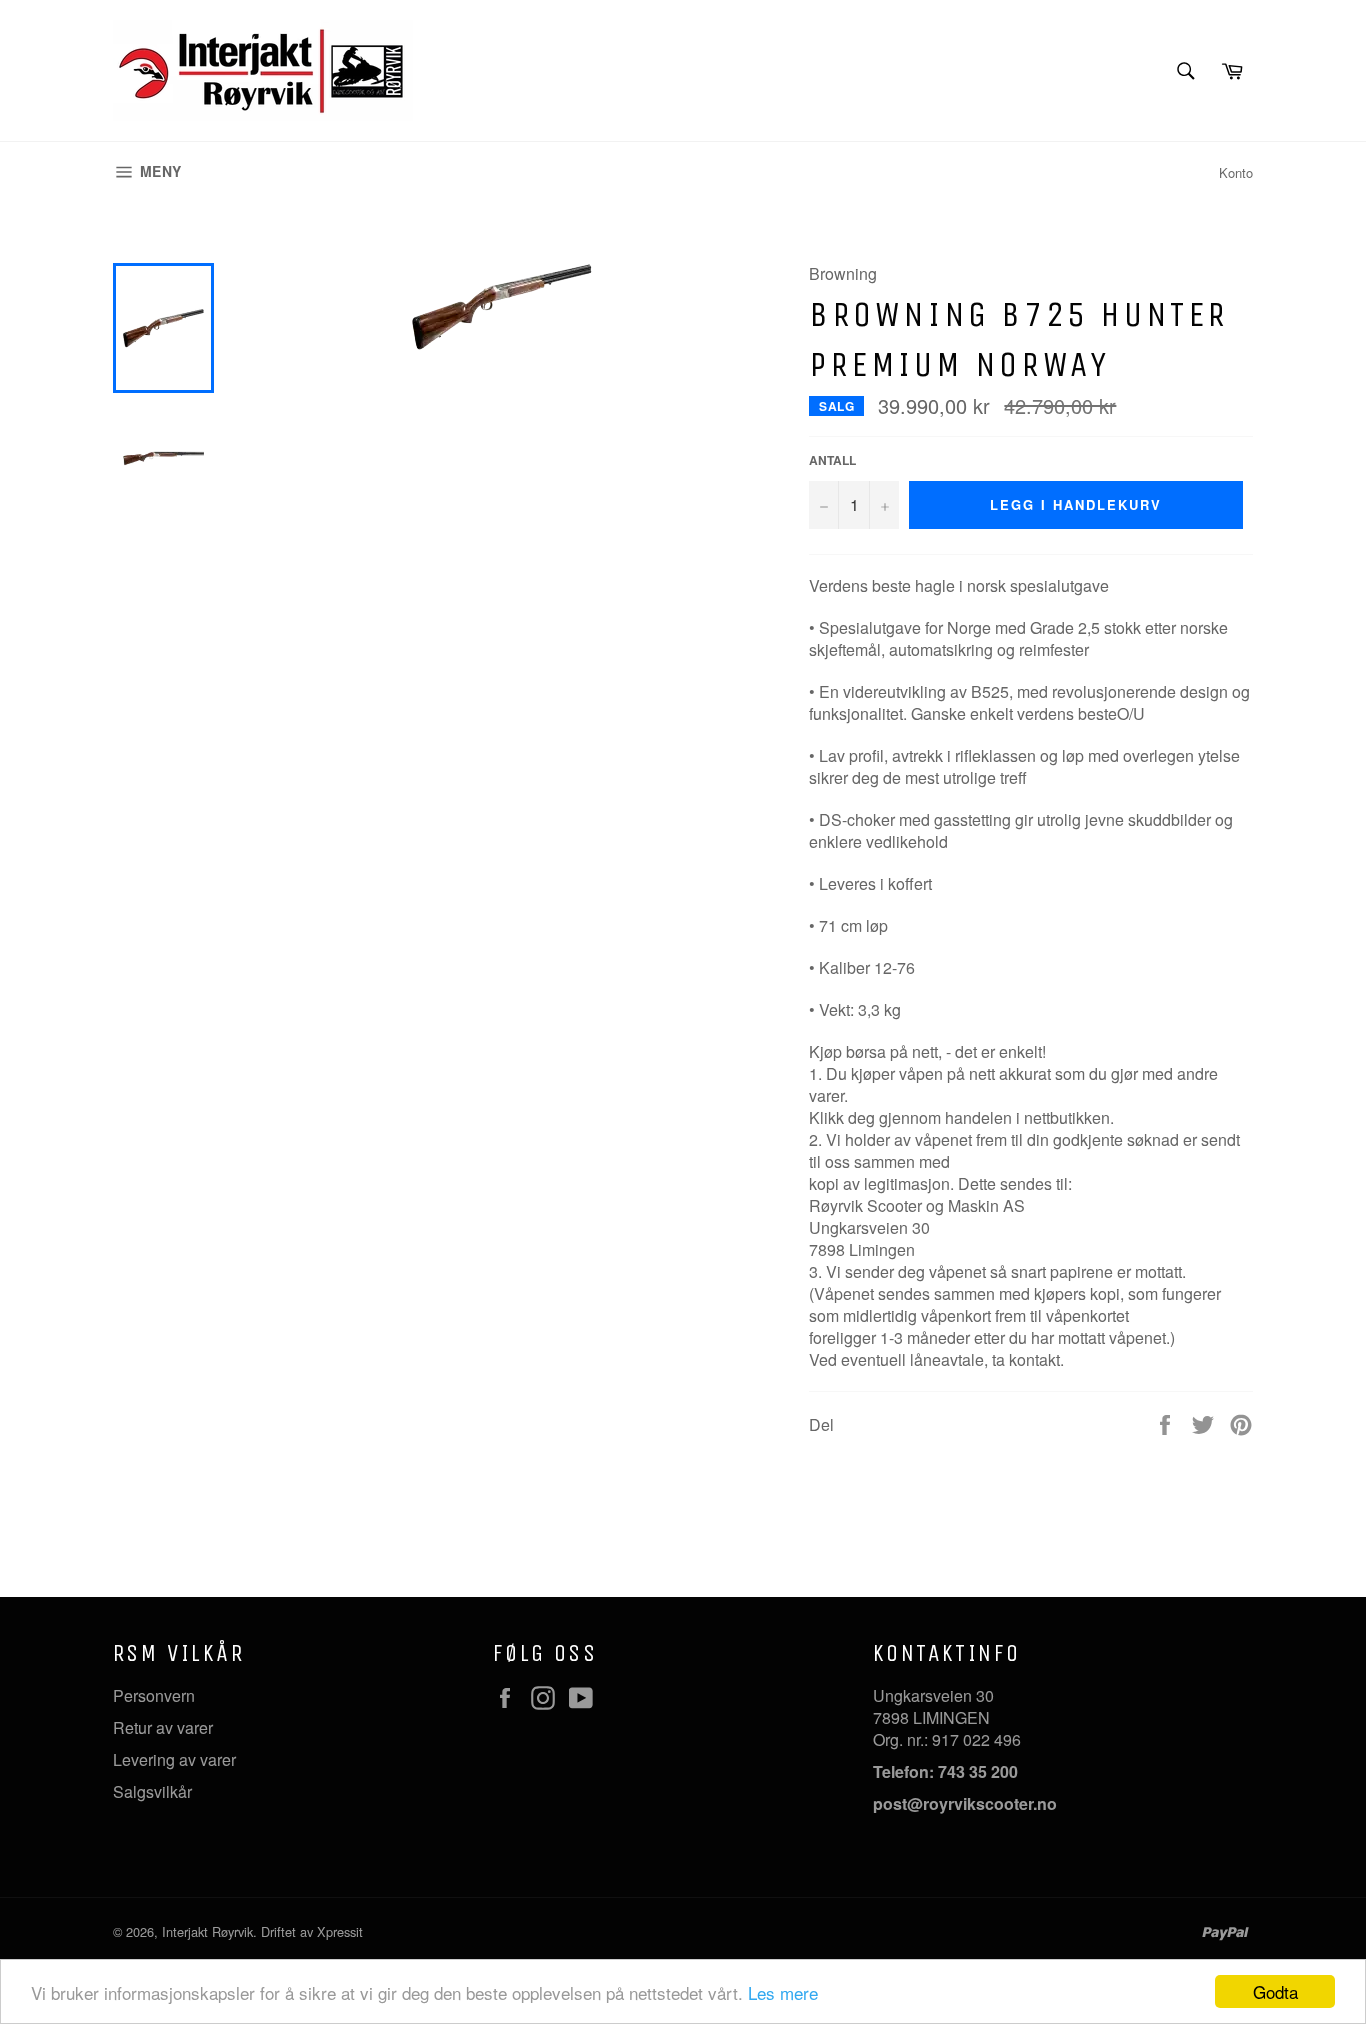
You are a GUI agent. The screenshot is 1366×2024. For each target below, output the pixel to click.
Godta (1275, 1991)
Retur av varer (163, 1727)
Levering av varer (174, 1759)
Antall (832, 460)
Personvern (154, 1695)
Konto (1236, 172)
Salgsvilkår (152, 1791)
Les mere (783, 1992)
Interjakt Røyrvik (207, 1931)
